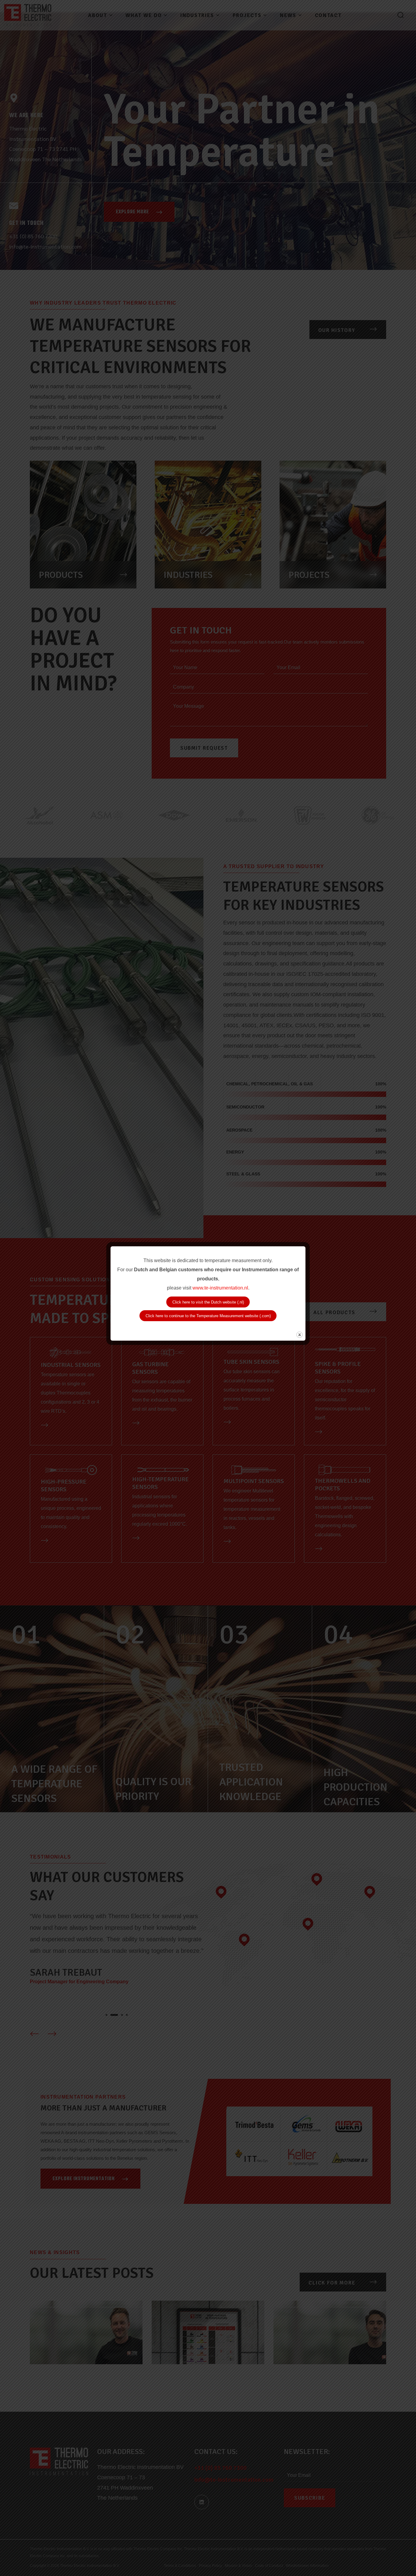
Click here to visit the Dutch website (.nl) (208, 1302)
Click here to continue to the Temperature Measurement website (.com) (208, 1316)
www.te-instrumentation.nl (220, 1288)
